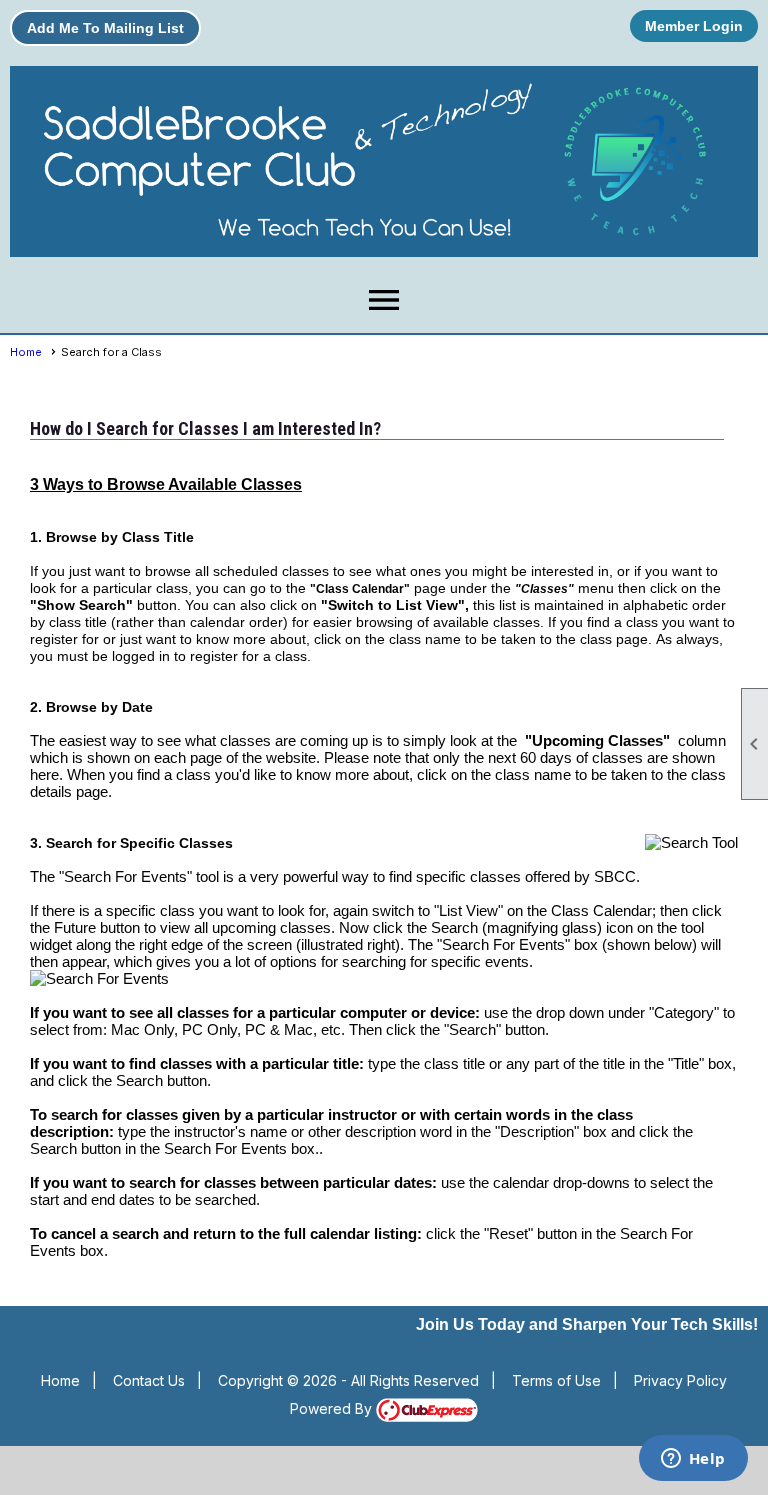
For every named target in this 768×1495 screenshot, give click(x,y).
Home (26, 352)
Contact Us (149, 1380)
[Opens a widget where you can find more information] (693, 1460)
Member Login (694, 26)
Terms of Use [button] (556, 1380)
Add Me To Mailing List (105, 28)
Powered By (333, 1408)
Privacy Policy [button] (680, 1380)
